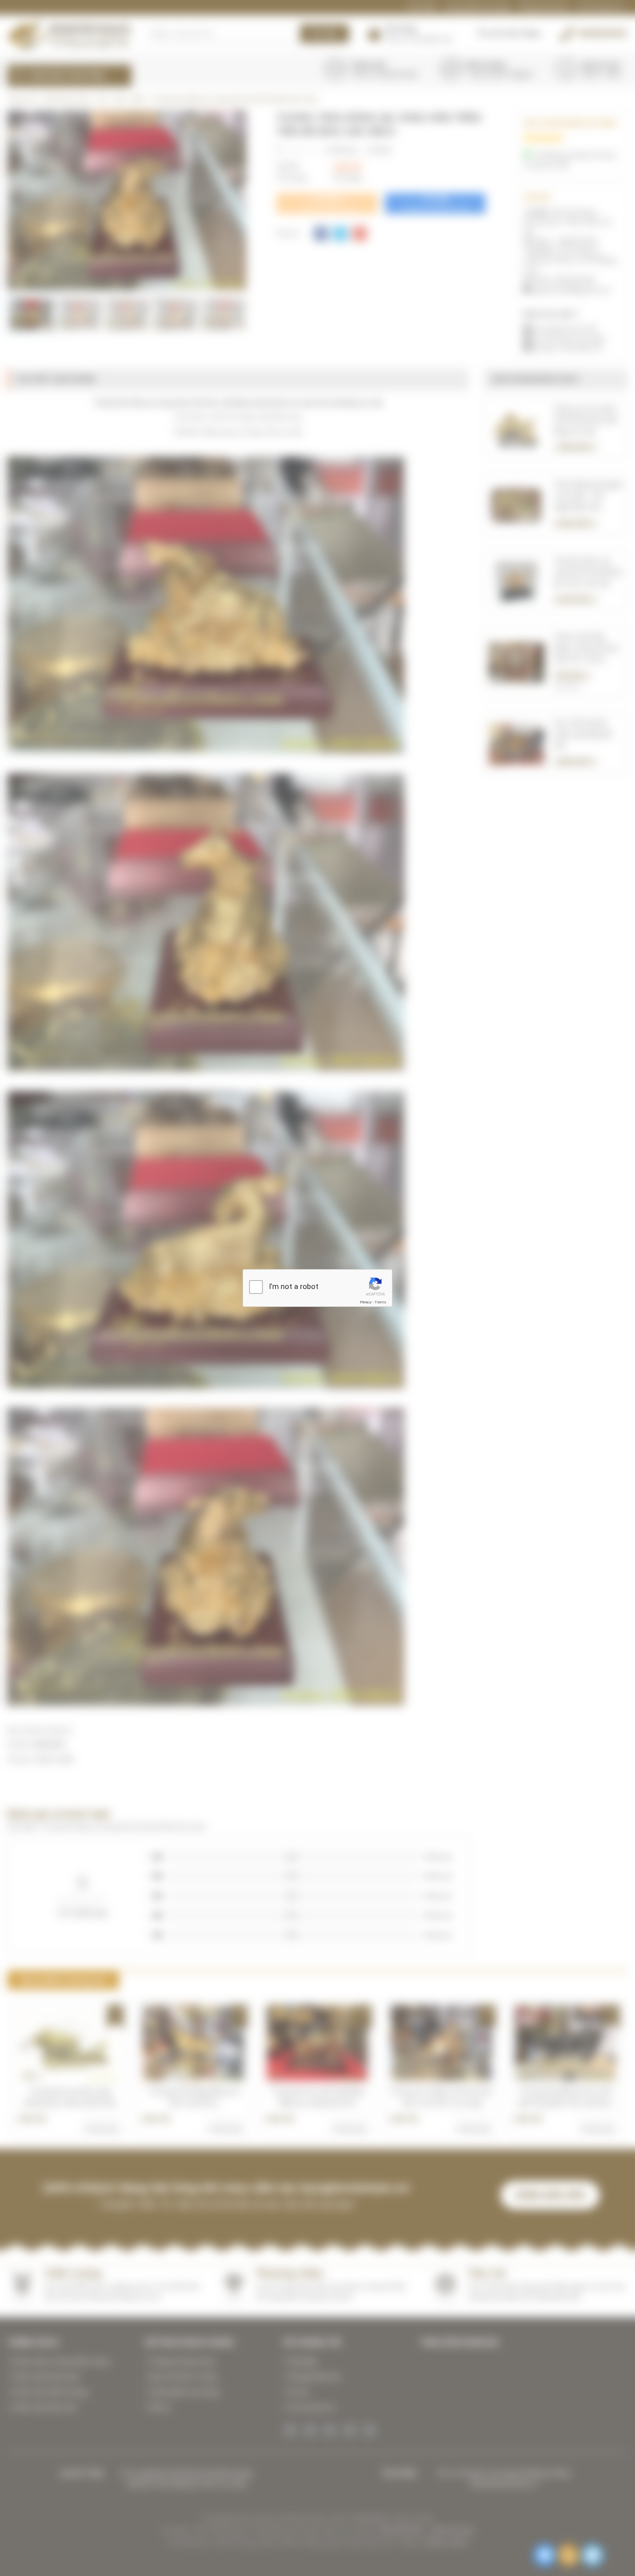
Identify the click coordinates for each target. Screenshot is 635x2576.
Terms (381, 1302)
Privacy (366, 1302)
